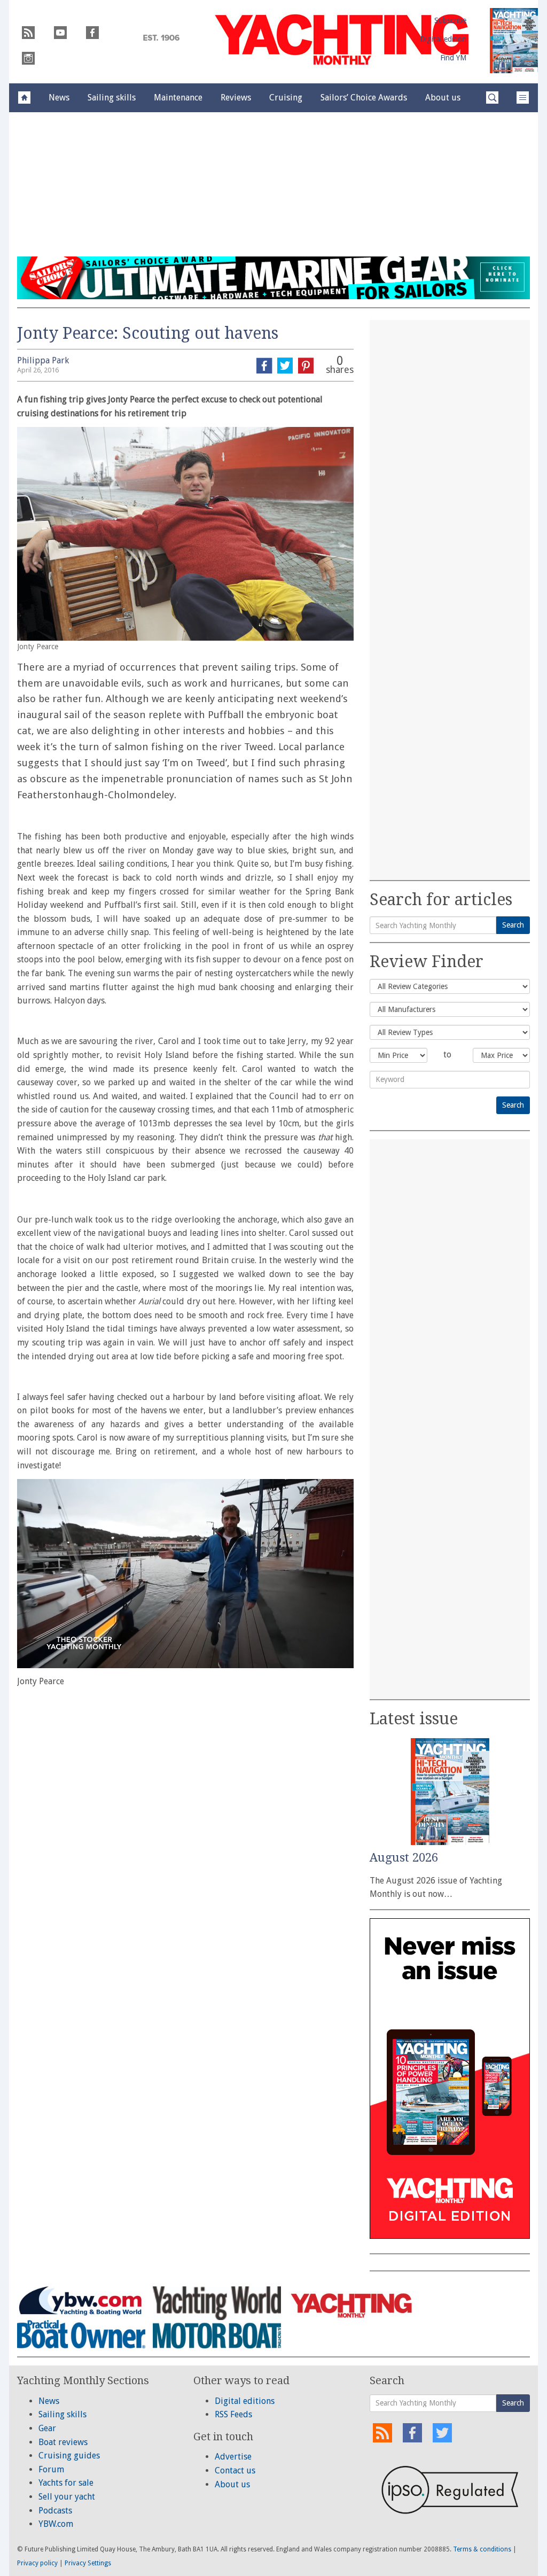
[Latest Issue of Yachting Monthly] (514, 41)
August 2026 (404, 1858)
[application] (185, 1574)
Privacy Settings (88, 2563)
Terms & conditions (482, 2549)
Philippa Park (43, 360)
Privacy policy (37, 2563)
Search (513, 925)
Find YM (453, 58)
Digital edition (443, 39)
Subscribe (450, 20)
